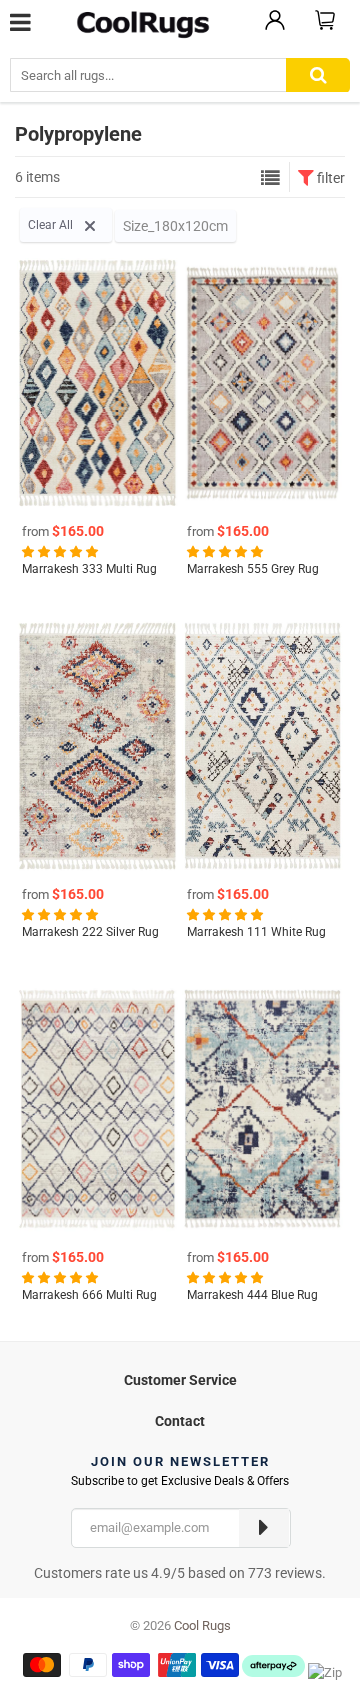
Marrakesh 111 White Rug (256, 932)
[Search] (318, 75)
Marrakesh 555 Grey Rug (253, 569)
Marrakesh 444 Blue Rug (252, 1295)
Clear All (52, 225)
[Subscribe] (264, 1528)
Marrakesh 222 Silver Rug (90, 932)
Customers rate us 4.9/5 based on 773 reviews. (180, 1573)
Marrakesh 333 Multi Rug (89, 569)
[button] (61, 551)
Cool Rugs (202, 1625)
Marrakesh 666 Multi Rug (89, 1295)
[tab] (180, 1377)
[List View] (270, 178)
